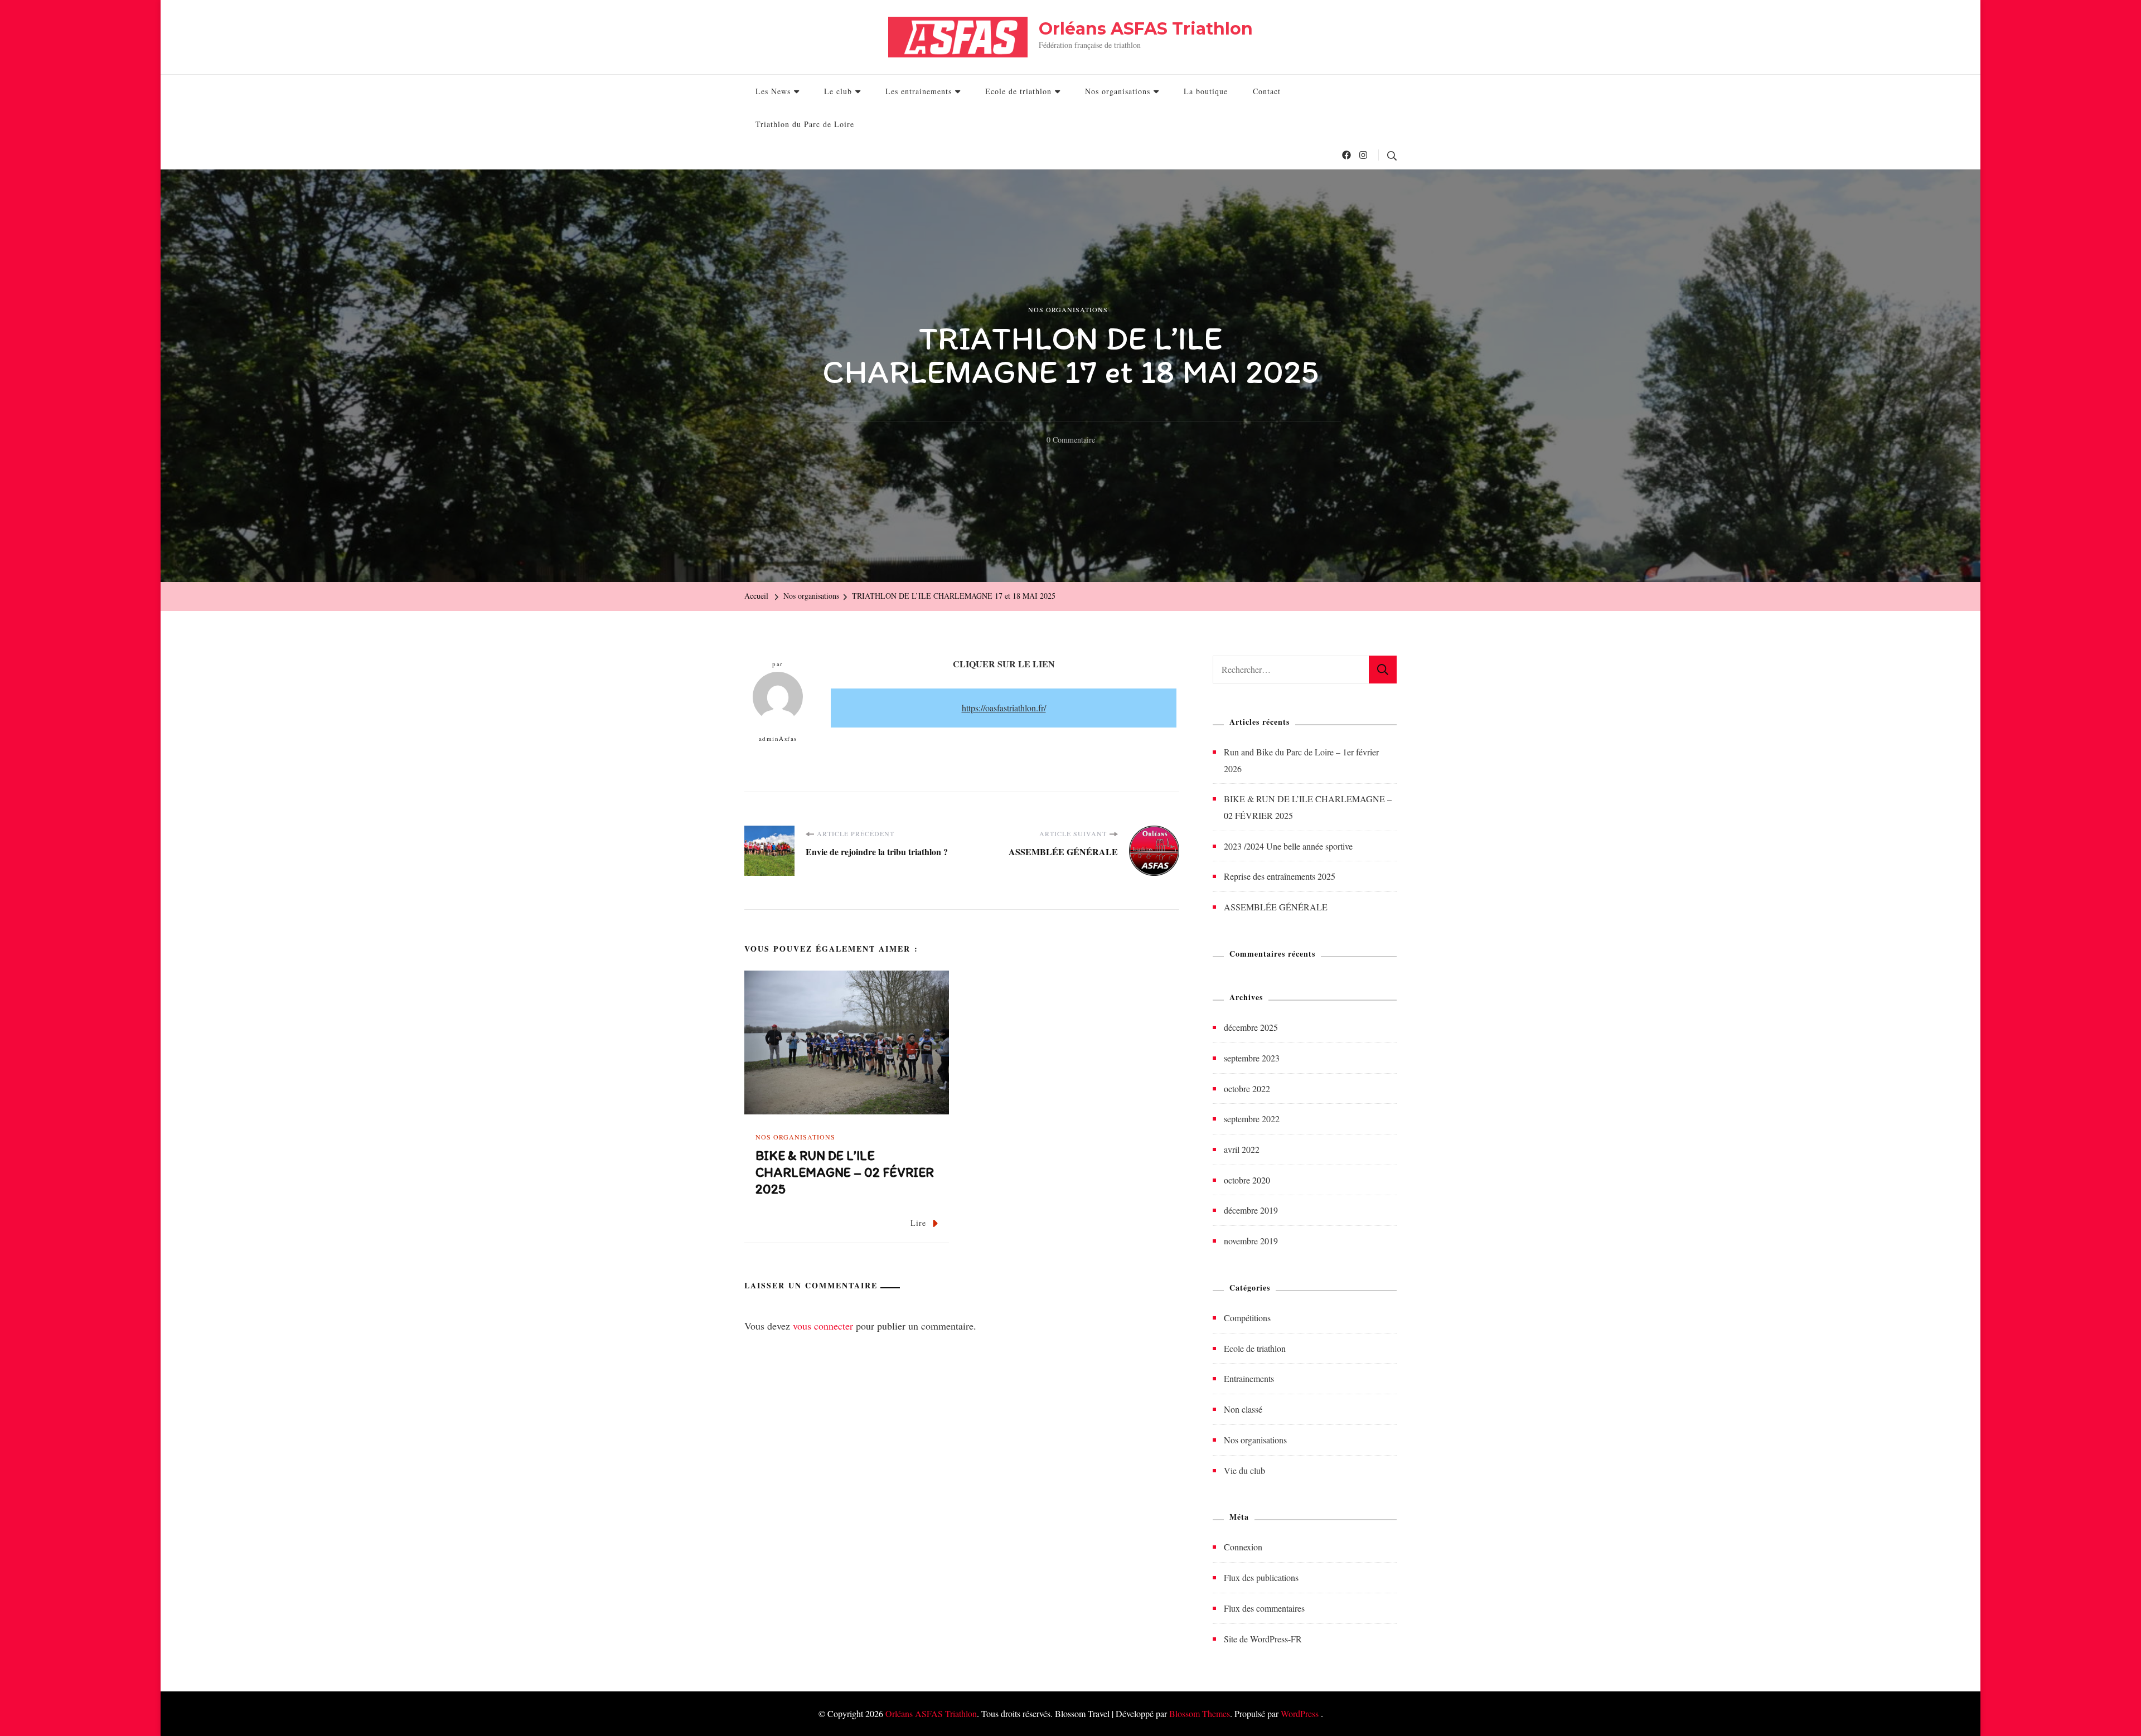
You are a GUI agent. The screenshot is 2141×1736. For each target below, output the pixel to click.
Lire (918, 1223)
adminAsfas (778, 738)
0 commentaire (1071, 441)
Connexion (1243, 1547)
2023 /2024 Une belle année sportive (1288, 846)
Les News (773, 91)
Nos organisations (1118, 91)
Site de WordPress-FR (1263, 1639)
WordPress (1300, 1713)
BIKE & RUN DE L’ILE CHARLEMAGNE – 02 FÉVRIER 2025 (845, 1172)
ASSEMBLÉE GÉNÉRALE (1276, 907)
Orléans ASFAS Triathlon (1146, 29)
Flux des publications (1261, 1577)
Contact (1267, 91)
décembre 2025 (1251, 1027)
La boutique (1206, 91)
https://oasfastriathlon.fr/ (1004, 708)
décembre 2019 (1251, 1210)
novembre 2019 (1251, 1241)
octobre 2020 (1247, 1180)
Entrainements (1249, 1378)
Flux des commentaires (1264, 1608)
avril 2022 (1242, 1149)
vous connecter (823, 1326)
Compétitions (1247, 1318)
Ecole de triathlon (1018, 91)
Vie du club (1244, 1470)
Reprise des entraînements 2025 (1280, 876)
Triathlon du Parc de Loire (805, 124)
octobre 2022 (1247, 1088)
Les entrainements (919, 91)
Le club (838, 91)
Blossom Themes (1200, 1713)
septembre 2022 (1252, 1119)
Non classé (1243, 1409)
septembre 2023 (1252, 1058)
